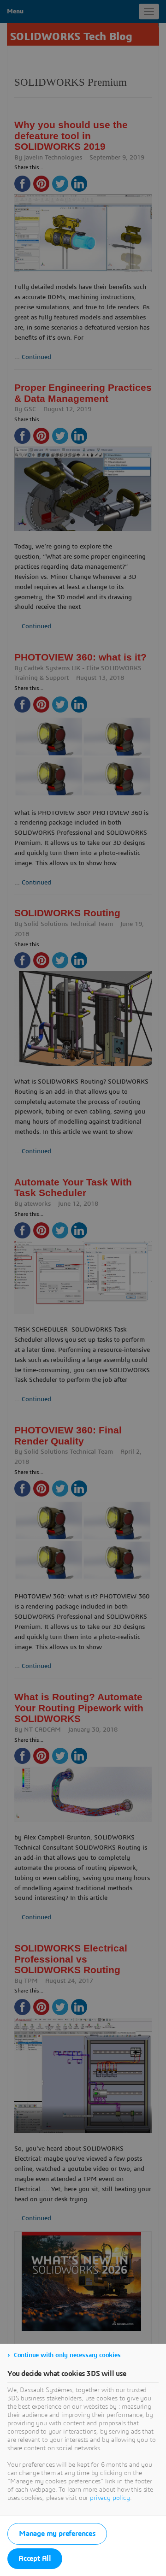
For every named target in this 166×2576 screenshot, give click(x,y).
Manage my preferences (57, 2534)
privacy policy (110, 2498)
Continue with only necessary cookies (67, 2355)
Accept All (35, 2558)
